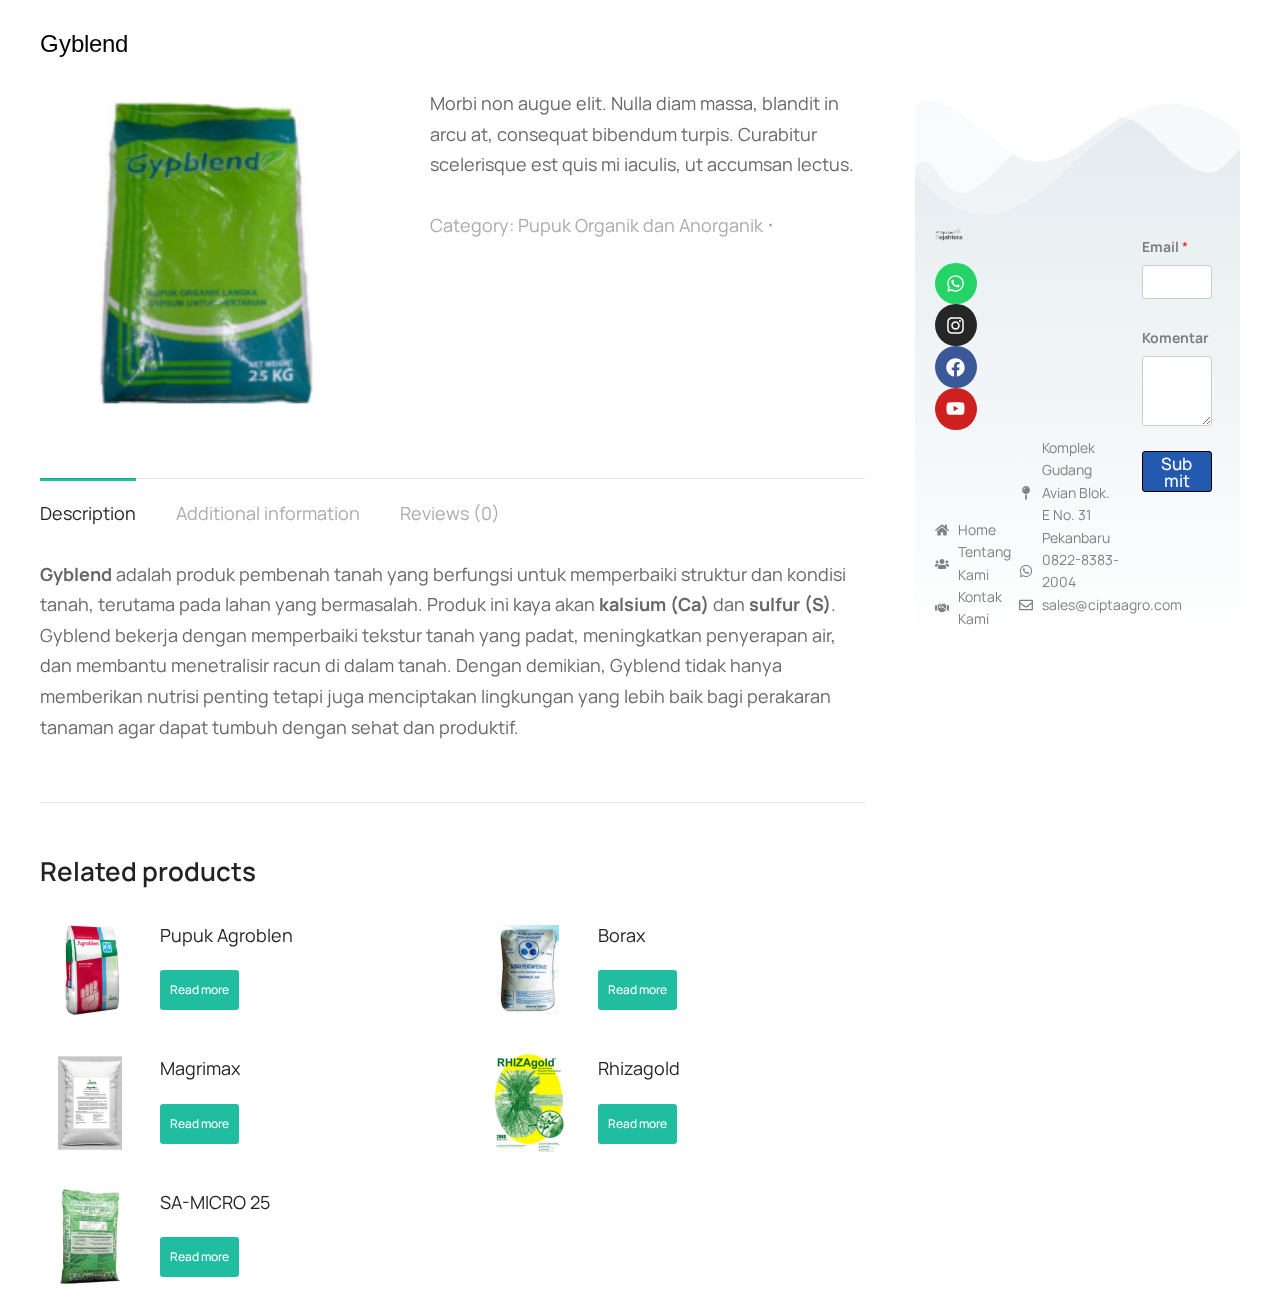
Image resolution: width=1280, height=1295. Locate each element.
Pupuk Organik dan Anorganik (640, 225)
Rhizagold (639, 1068)
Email (1165, 246)
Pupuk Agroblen (226, 935)
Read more (199, 989)
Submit (1176, 472)
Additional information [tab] (268, 513)
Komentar (1175, 337)
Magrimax (200, 1068)
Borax (621, 935)
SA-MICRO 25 (215, 1202)
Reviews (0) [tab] (450, 513)
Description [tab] (88, 513)
